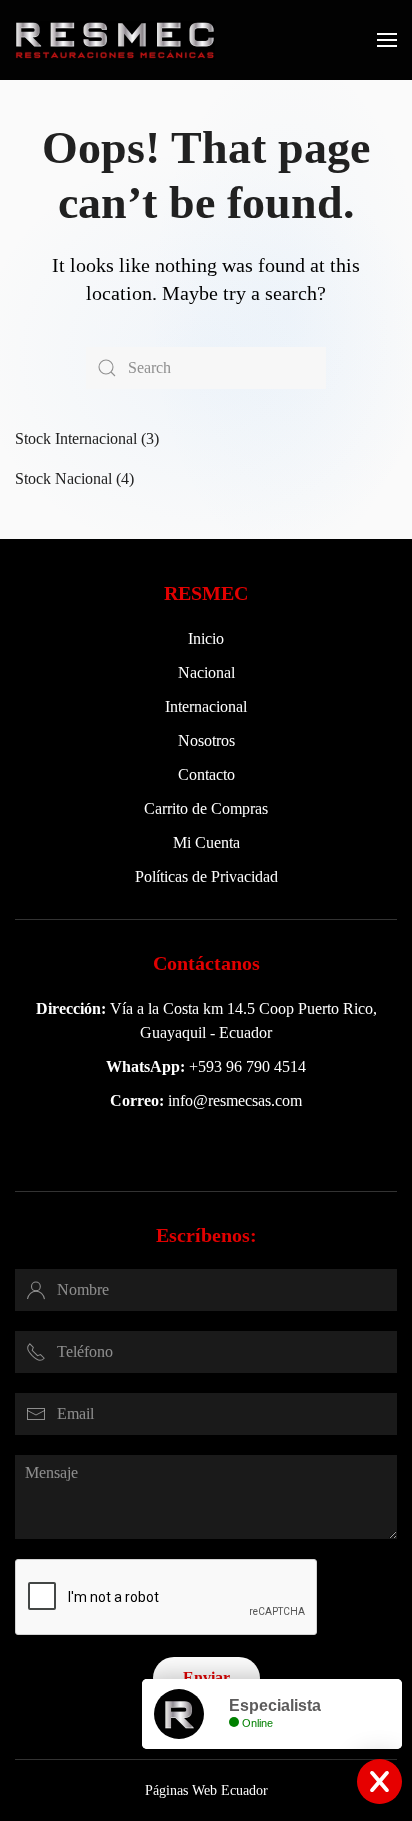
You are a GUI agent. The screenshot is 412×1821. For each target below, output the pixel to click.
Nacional (206, 672)
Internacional (206, 706)
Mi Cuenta (206, 842)
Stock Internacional (76, 438)
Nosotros (206, 740)
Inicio (206, 638)
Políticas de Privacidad (206, 876)
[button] (387, 40)
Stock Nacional (63, 478)
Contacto (206, 774)
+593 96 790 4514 (247, 1066)
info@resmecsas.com (235, 1100)
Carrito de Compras (206, 808)
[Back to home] (115, 40)
